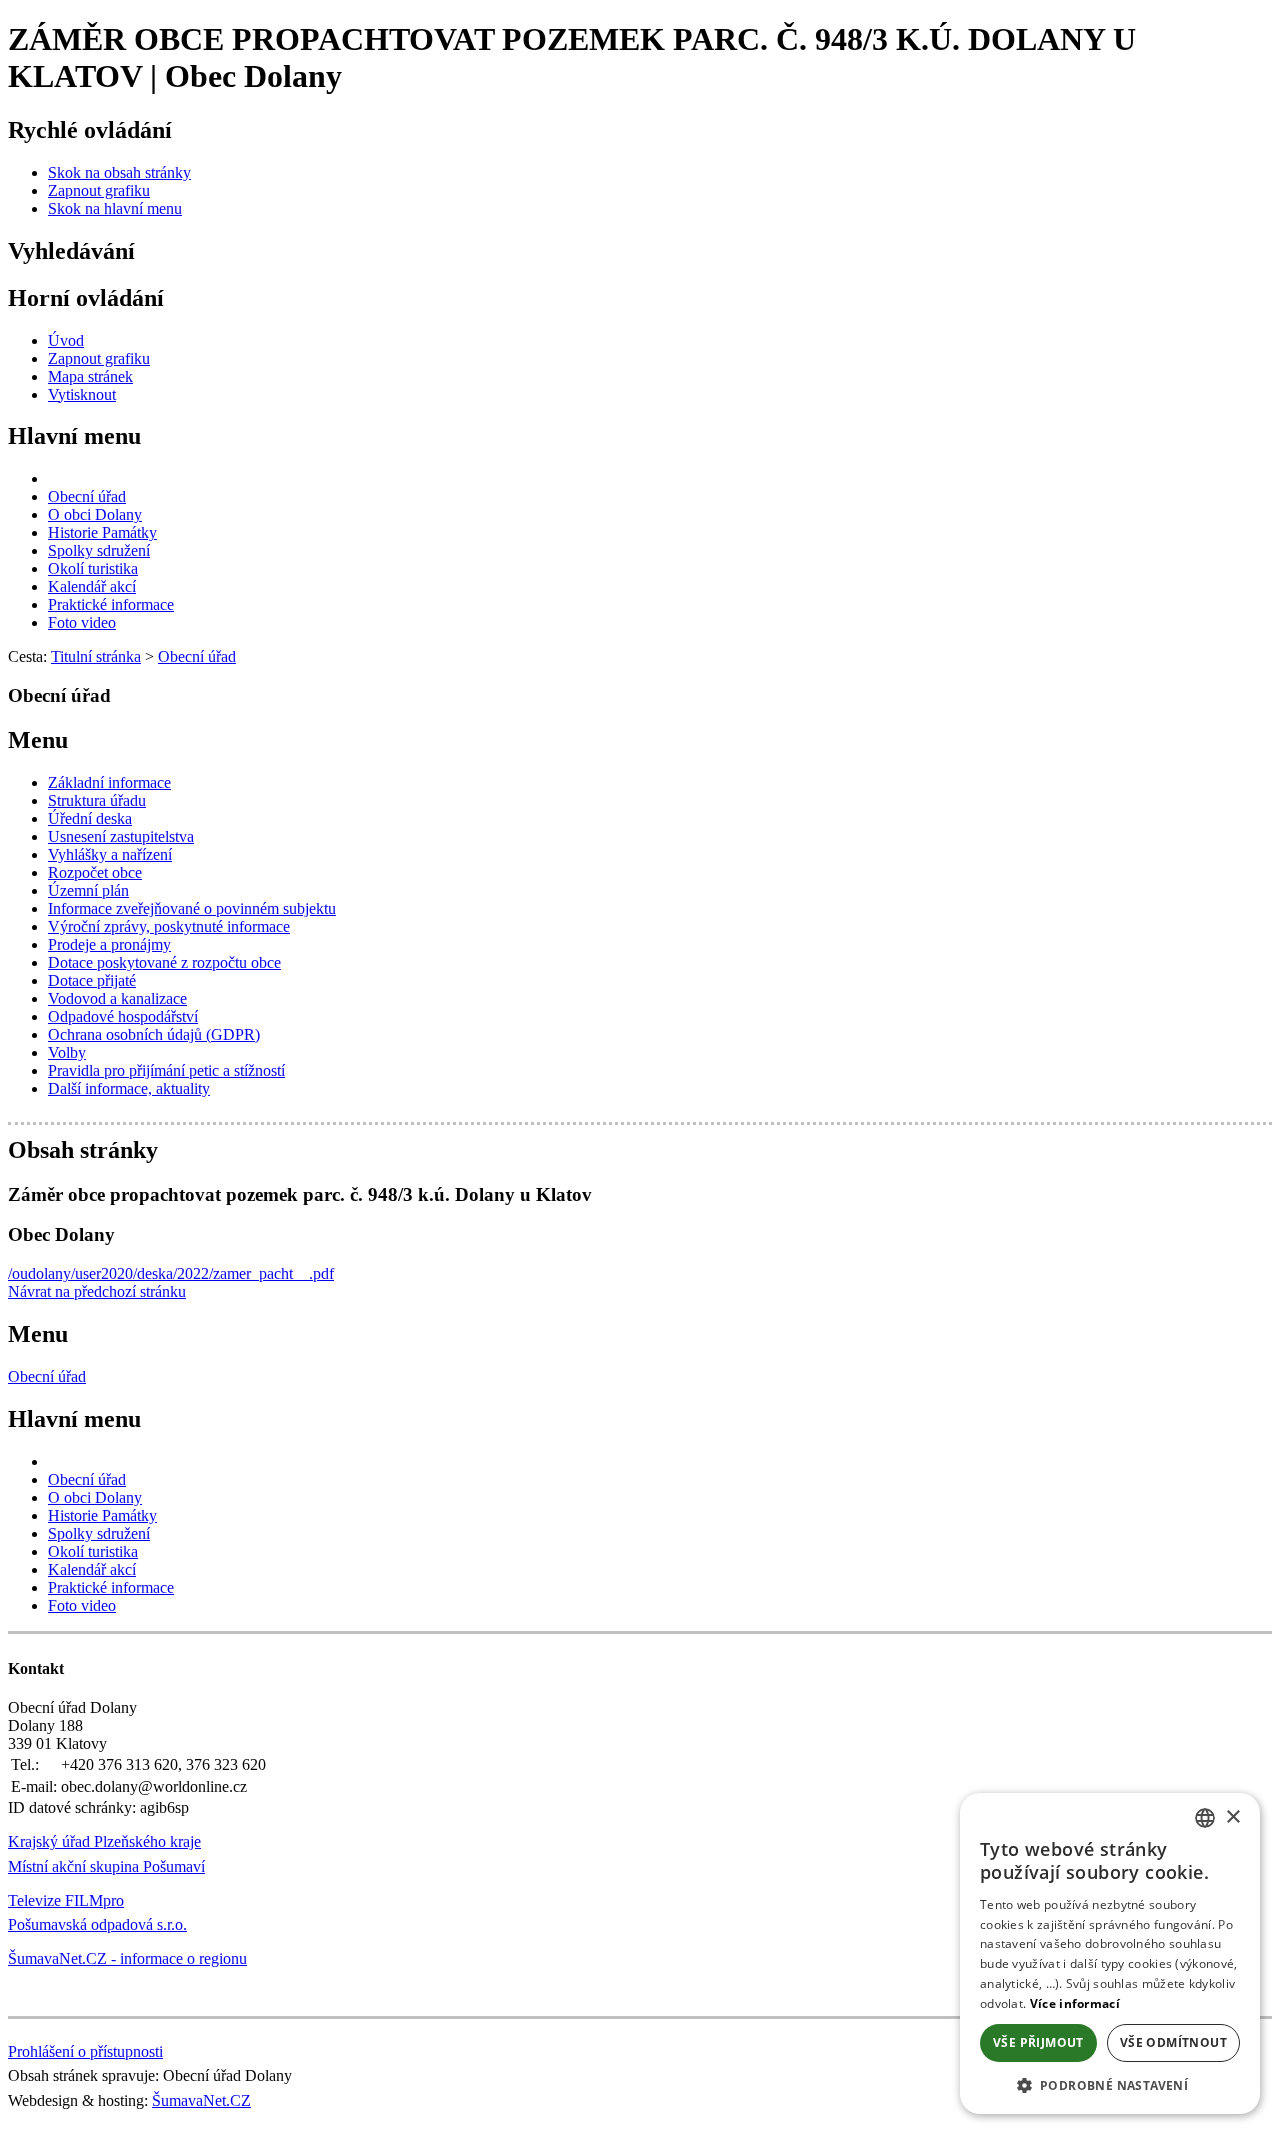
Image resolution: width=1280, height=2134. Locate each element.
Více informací (1075, 2003)
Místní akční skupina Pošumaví (106, 1866)
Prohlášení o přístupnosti (85, 2051)
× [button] (1232, 1817)
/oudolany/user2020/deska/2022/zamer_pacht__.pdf (171, 1273)
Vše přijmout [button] (1038, 2042)
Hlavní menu (74, 436)
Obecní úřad (47, 1376)
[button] (1110, 2084)
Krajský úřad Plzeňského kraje (104, 1841)
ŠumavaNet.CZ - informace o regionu (127, 1958)
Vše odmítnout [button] (1173, 2042)
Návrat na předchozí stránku (97, 1291)
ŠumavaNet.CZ (201, 2100)
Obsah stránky (83, 1150)
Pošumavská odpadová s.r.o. (97, 1924)
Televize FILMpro (66, 1900)
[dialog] (1110, 1953)
